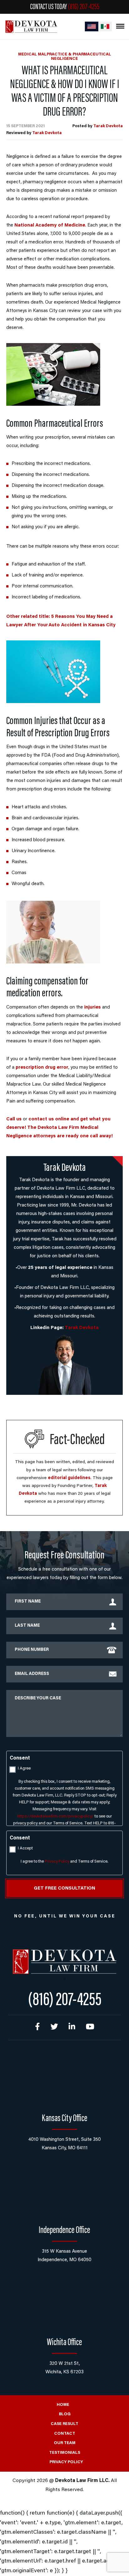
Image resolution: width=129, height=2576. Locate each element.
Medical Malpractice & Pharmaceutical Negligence (65, 57)
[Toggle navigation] (120, 26)
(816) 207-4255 (84, 7)
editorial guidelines (69, 1478)
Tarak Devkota (108, 126)
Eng (92, 26)
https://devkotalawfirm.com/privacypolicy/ (55, 1816)
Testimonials (65, 2453)
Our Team (65, 2443)
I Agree (24, 1768)
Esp (105, 26)
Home (63, 2405)
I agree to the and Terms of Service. (64, 1862)
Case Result (64, 2424)
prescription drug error (42, 1068)
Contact (65, 2434)
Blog (65, 2414)
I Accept (25, 1848)
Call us (14, 1119)
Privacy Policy (57, 1862)
